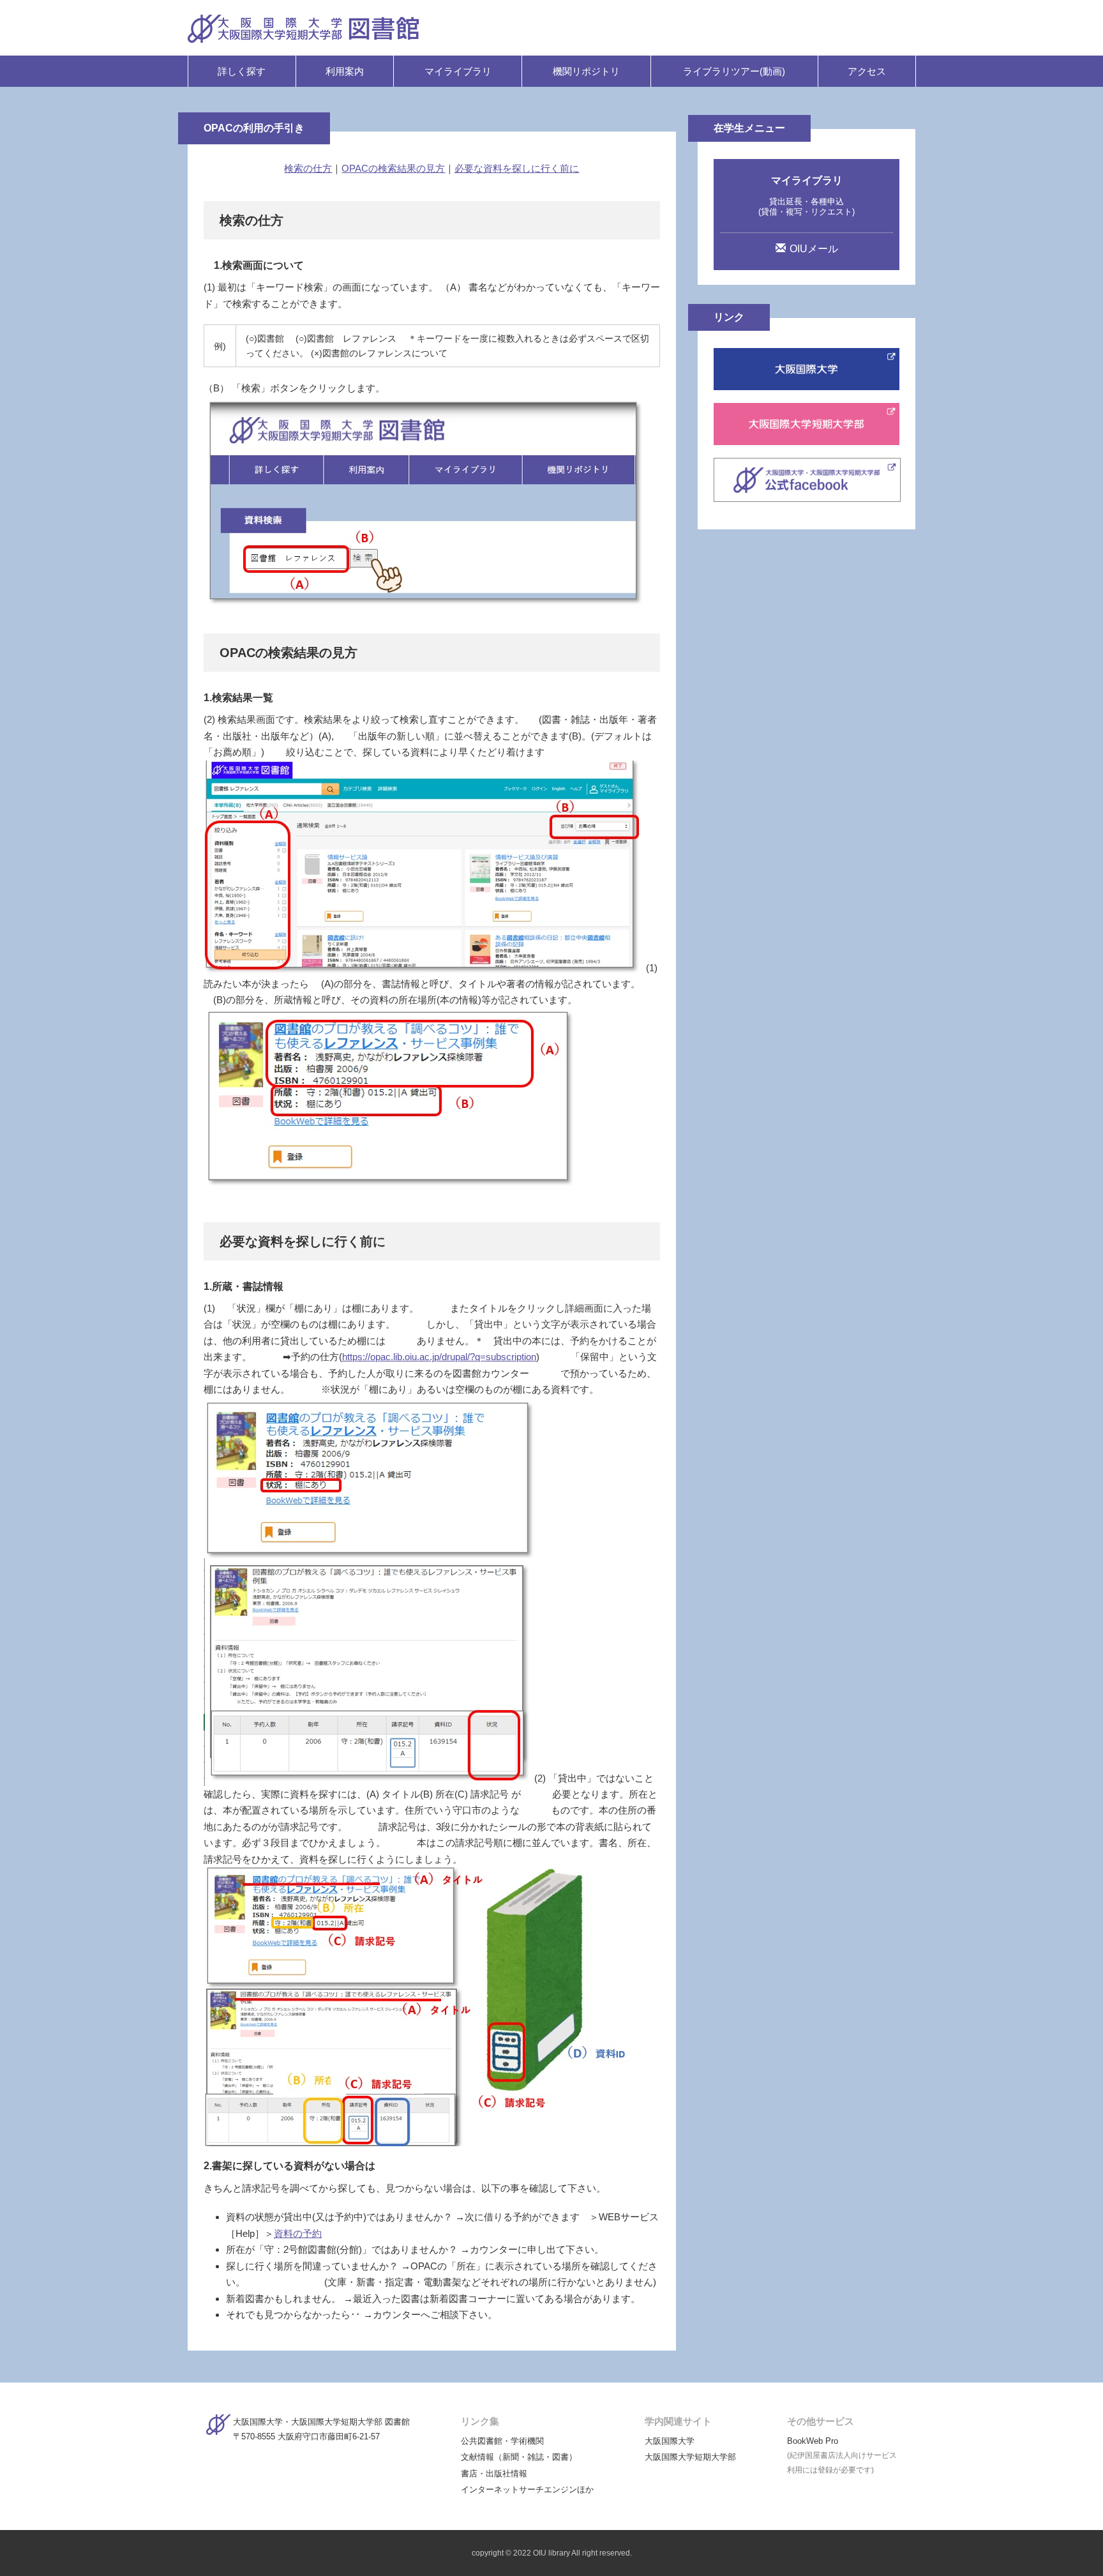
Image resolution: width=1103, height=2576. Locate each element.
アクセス (867, 71)
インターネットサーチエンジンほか (527, 2489)
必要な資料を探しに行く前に (517, 168)
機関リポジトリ (586, 71)
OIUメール (814, 249)
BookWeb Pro (813, 2441)
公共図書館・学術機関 (502, 2441)
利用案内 (345, 71)
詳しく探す (242, 71)
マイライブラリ (458, 71)
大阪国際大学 (670, 2441)
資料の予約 (298, 2233)
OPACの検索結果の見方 (393, 168)
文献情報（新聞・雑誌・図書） (519, 2457)
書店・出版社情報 (494, 2474)
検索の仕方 (308, 168)
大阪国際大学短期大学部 (690, 2457)
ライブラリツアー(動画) (734, 71)
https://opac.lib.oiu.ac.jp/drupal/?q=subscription (439, 1357)
